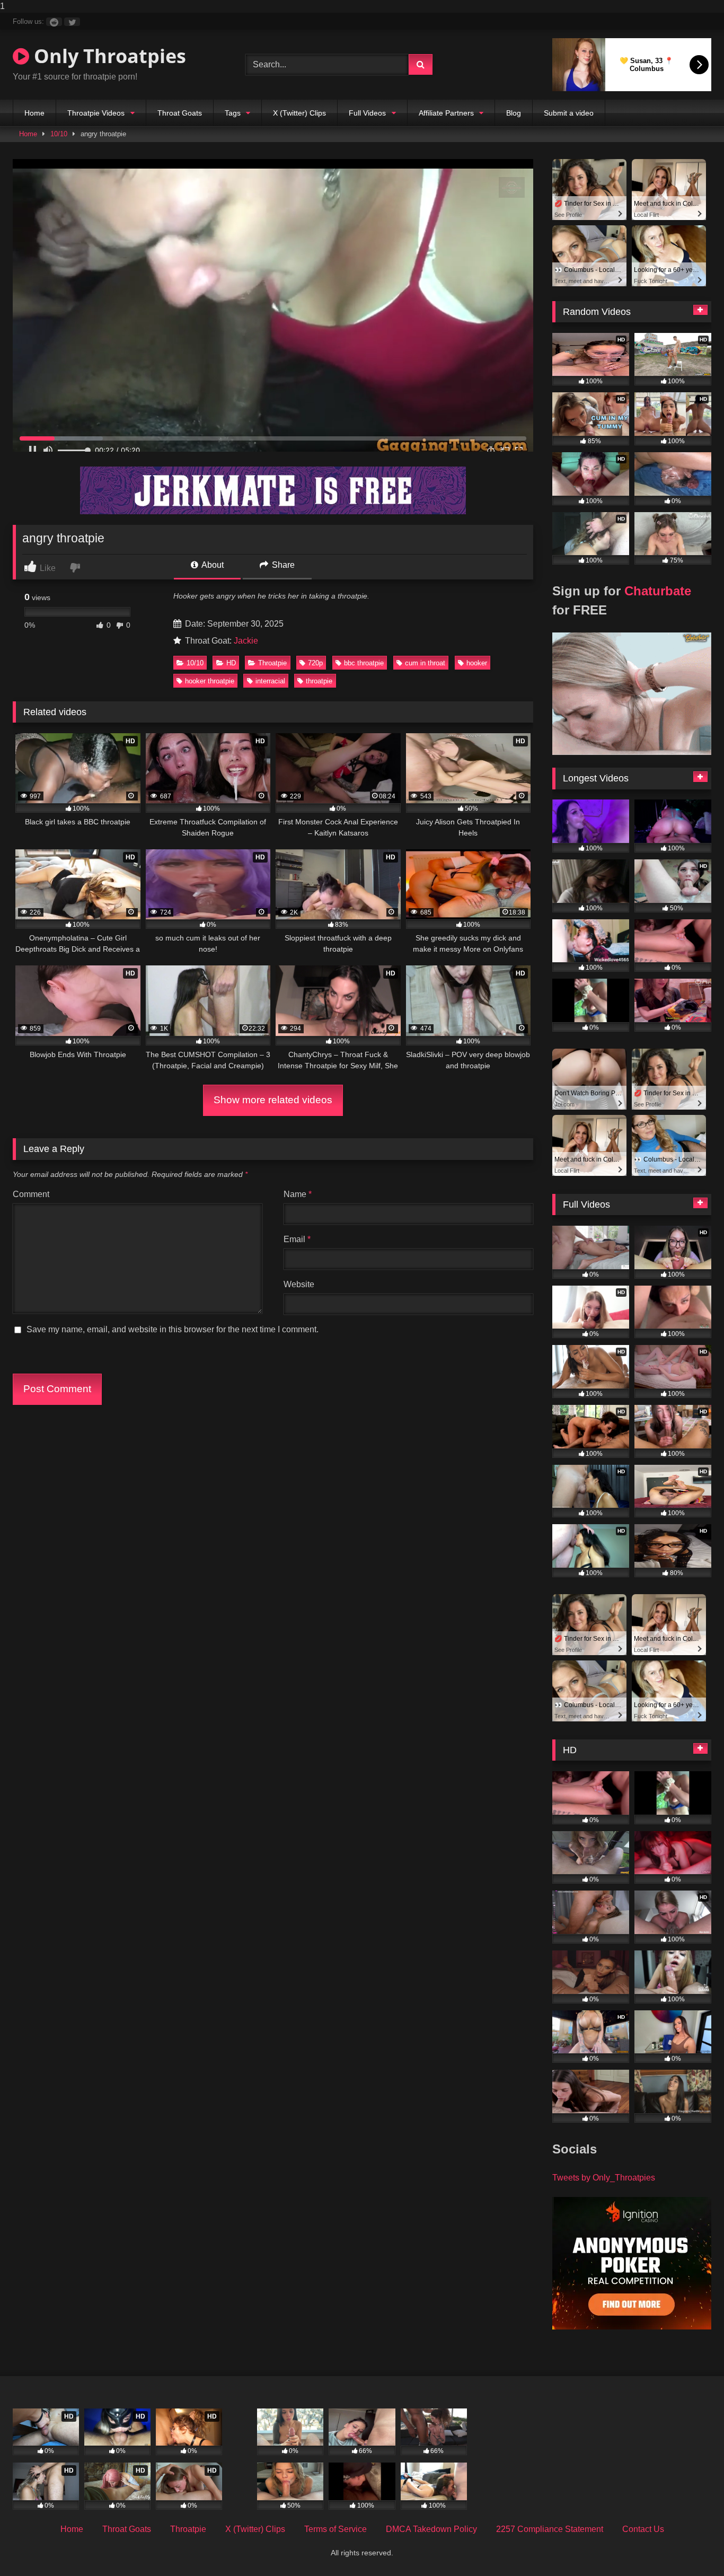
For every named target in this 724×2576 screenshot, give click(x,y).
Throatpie (272, 663)
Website (299, 1284)
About (212, 565)
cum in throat (425, 663)
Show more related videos (273, 1100)
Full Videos (367, 113)
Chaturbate (658, 591)
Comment (31, 1194)
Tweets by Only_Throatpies (604, 2178)
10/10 (59, 134)
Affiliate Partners (446, 113)
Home (34, 113)
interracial (270, 681)
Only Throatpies (108, 56)
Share (282, 565)
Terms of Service (335, 2529)
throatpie (319, 681)
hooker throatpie (210, 681)
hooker (477, 663)
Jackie (246, 641)
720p (315, 663)
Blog (514, 113)
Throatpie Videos (96, 113)
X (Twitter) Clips (299, 113)
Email (297, 1239)
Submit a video (569, 113)
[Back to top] (691, 2547)
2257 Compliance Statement (550, 2529)
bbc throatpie (364, 663)
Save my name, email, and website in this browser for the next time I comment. (173, 1329)
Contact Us (643, 2529)
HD (231, 663)
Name (298, 1194)
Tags (233, 113)
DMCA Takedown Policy (431, 2529)
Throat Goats (180, 113)
